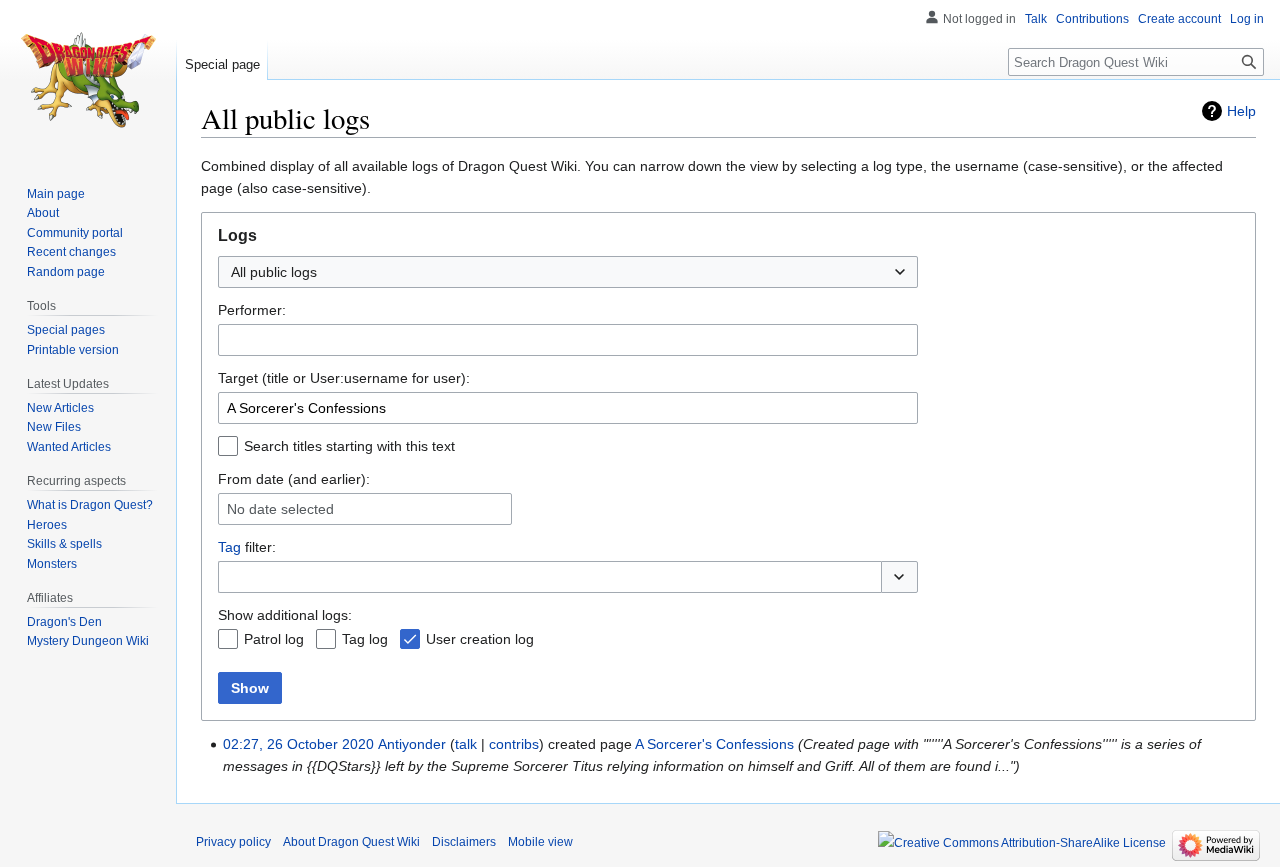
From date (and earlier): (294, 479)
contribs (514, 744)
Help (1241, 111)
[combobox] (568, 272)
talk (466, 744)
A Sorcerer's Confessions (714, 744)
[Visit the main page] (88, 80)
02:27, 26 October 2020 (298, 744)
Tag (229, 547)
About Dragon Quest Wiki (351, 842)
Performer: (252, 310)
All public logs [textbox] (274, 272)
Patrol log (274, 639)
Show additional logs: (285, 615)
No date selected (280, 509)
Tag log (365, 639)
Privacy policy (233, 842)
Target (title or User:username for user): (344, 378)
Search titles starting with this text (349, 446)
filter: (247, 547)
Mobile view (540, 842)
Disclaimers (464, 842)
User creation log (480, 639)
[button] (899, 577)
